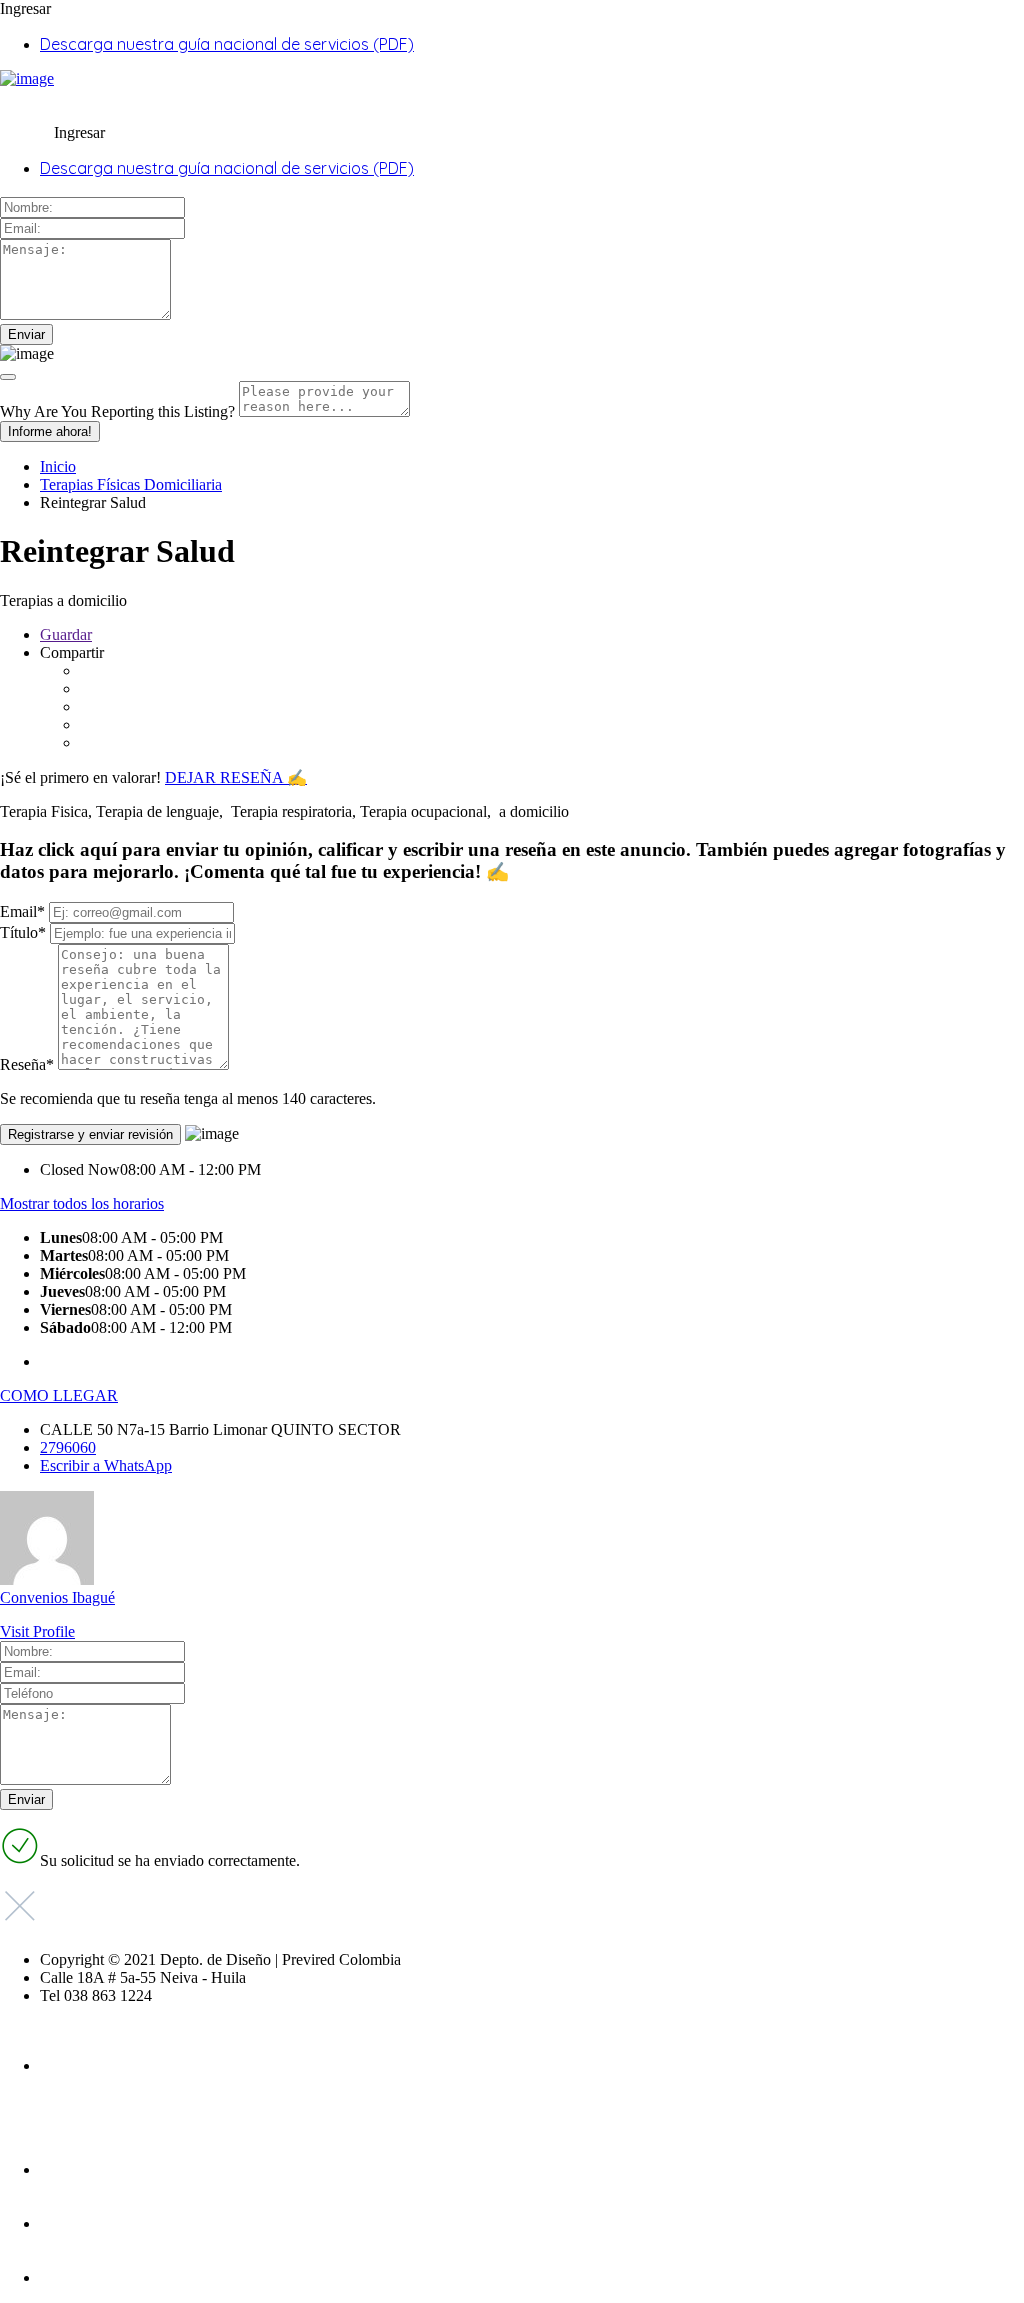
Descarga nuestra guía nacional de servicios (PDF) (227, 44)
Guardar (66, 634)
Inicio (58, 466)
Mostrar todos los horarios (82, 1203)
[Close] (8, 377)
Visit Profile (37, 1631)
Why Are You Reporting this (117, 411)
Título (23, 932)
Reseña (27, 1064)
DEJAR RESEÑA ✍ (236, 777)
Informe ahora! (50, 431)
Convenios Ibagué (57, 1597)
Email (22, 911)
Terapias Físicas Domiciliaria (131, 484)
